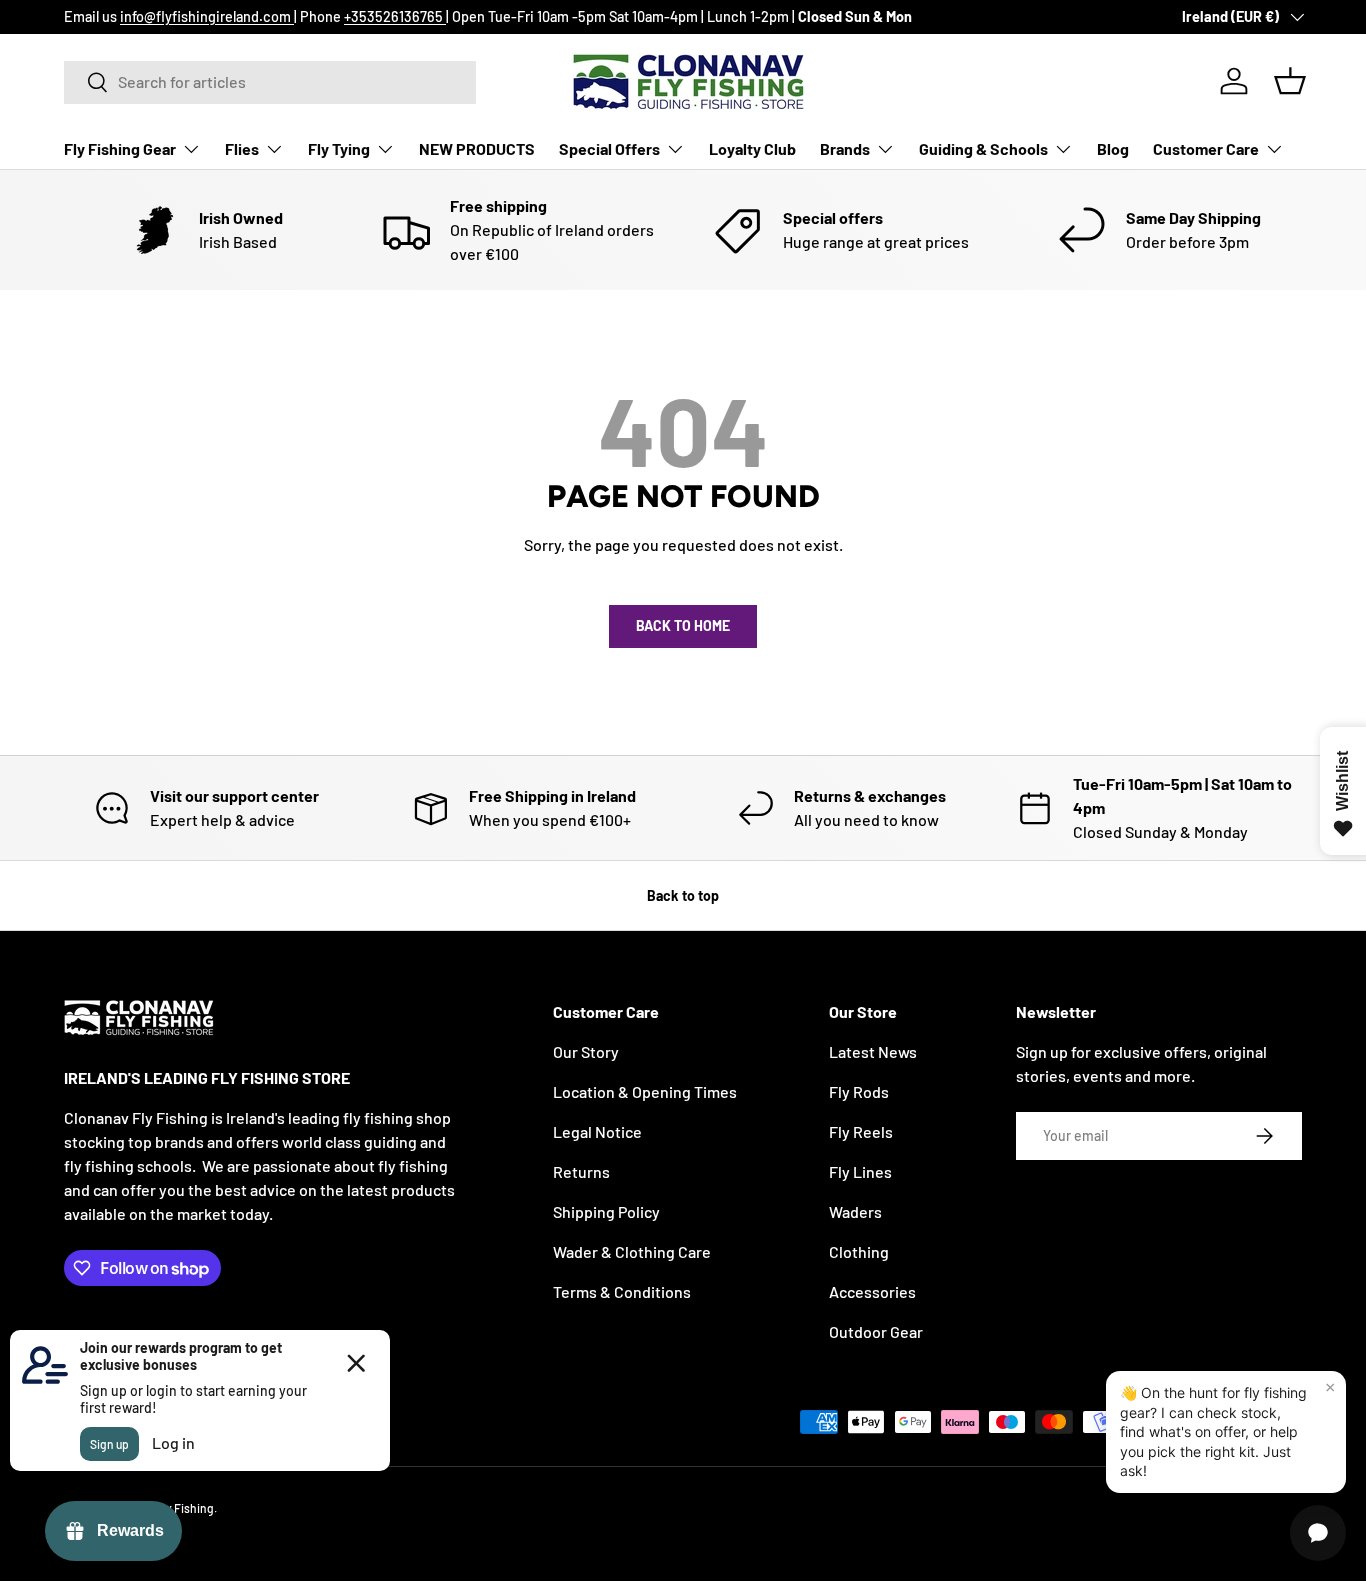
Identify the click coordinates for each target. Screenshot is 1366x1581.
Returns (581, 1171)
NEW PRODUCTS (477, 148)
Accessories (872, 1291)
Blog (1113, 148)
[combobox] (270, 81)
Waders (855, 1211)
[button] (1290, 81)
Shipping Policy (606, 1211)
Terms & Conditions (622, 1291)
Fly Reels (861, 1131)
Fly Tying (339, 148)
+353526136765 (395, 16)
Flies (242, 148)
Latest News (873, 1051)
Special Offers (609, 148)
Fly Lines (860, 1171)
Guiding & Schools (983, 148)
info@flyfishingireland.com (207, 16)
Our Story (586, 1051)
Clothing (859, 1251)
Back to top (683, 895)
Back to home (683, 625)
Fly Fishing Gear (120, 148)
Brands (845, 148)
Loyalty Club (752, 148)
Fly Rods (859, 1091)
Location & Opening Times (645, 1091)
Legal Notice (597, 1131)
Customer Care (1206, 148)
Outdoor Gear (876, 1331)
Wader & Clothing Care (632, 1251)
